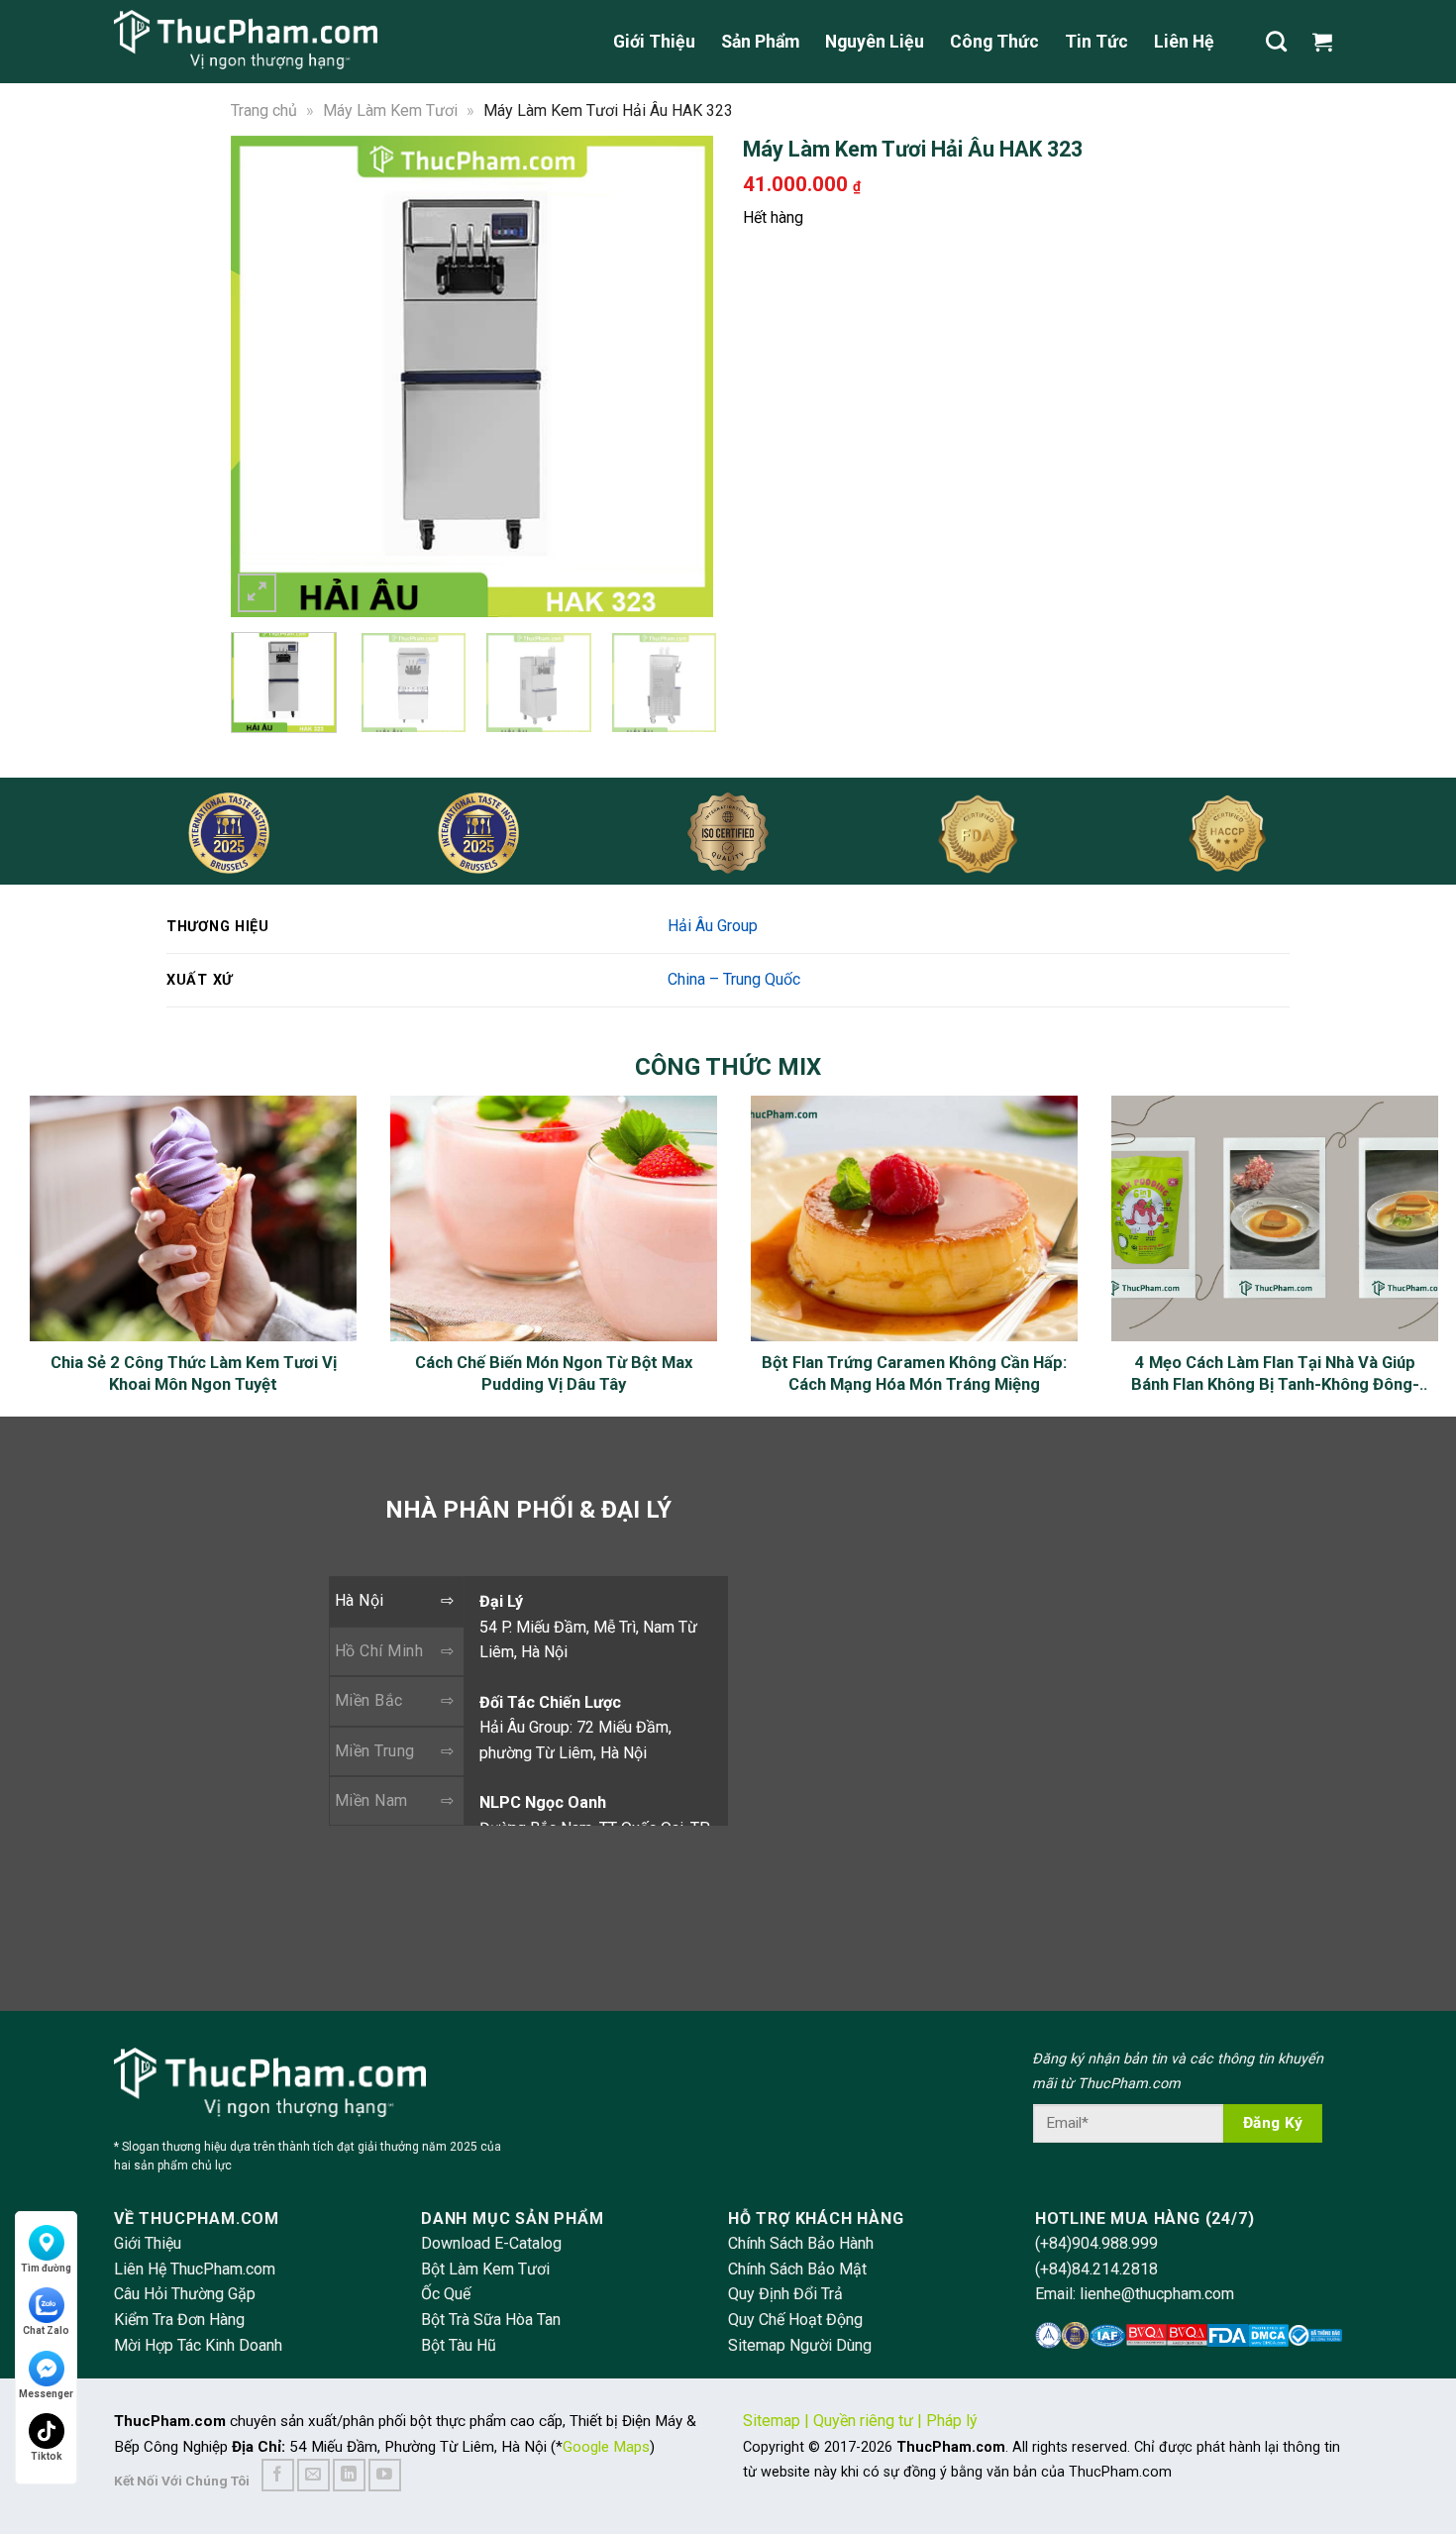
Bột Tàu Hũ (459, 2345)
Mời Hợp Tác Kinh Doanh (198, 2345)
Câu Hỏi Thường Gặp (185, 2294)
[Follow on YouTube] (385, 2475)
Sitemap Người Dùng (800, 2345)
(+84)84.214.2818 (1096, 2269)
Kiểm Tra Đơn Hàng (179, 2320)
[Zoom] (257, 593)
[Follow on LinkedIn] (349, 2475)
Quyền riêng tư (863, 2421)
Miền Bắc (369, 1700)
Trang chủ (264, 110)
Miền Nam (371, 1800)
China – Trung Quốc (734, 979)
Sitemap (772, 2421)
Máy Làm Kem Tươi (390, 110)
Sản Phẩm (760, 42)
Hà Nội (360, 1600)
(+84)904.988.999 (1096, 2243)
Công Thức (994, 42)
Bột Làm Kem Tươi (485, 2269)
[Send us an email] (313, 2475)
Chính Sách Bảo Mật (797, 2269)
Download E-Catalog (491, 2243)
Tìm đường (46, 2268)
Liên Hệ (1184, 42)
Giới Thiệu (654, 42)
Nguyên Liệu (875, 42)
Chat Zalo (46, 2330)
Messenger (46, 2394)
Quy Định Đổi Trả (785, 2294)
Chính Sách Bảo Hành (801, 2243)
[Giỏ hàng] (1327, 42)
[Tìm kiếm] (1276, 41)
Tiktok (47, 2456)
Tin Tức (1096, 42)
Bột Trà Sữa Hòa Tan (491, 2320)
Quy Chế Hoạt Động (795, 2320)
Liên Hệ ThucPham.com (195, 2269)
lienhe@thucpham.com (1157, 2294)
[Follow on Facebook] (278, 2475)
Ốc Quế (446, 2294)
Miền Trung (375, 1751)
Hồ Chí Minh (379, 1651)
